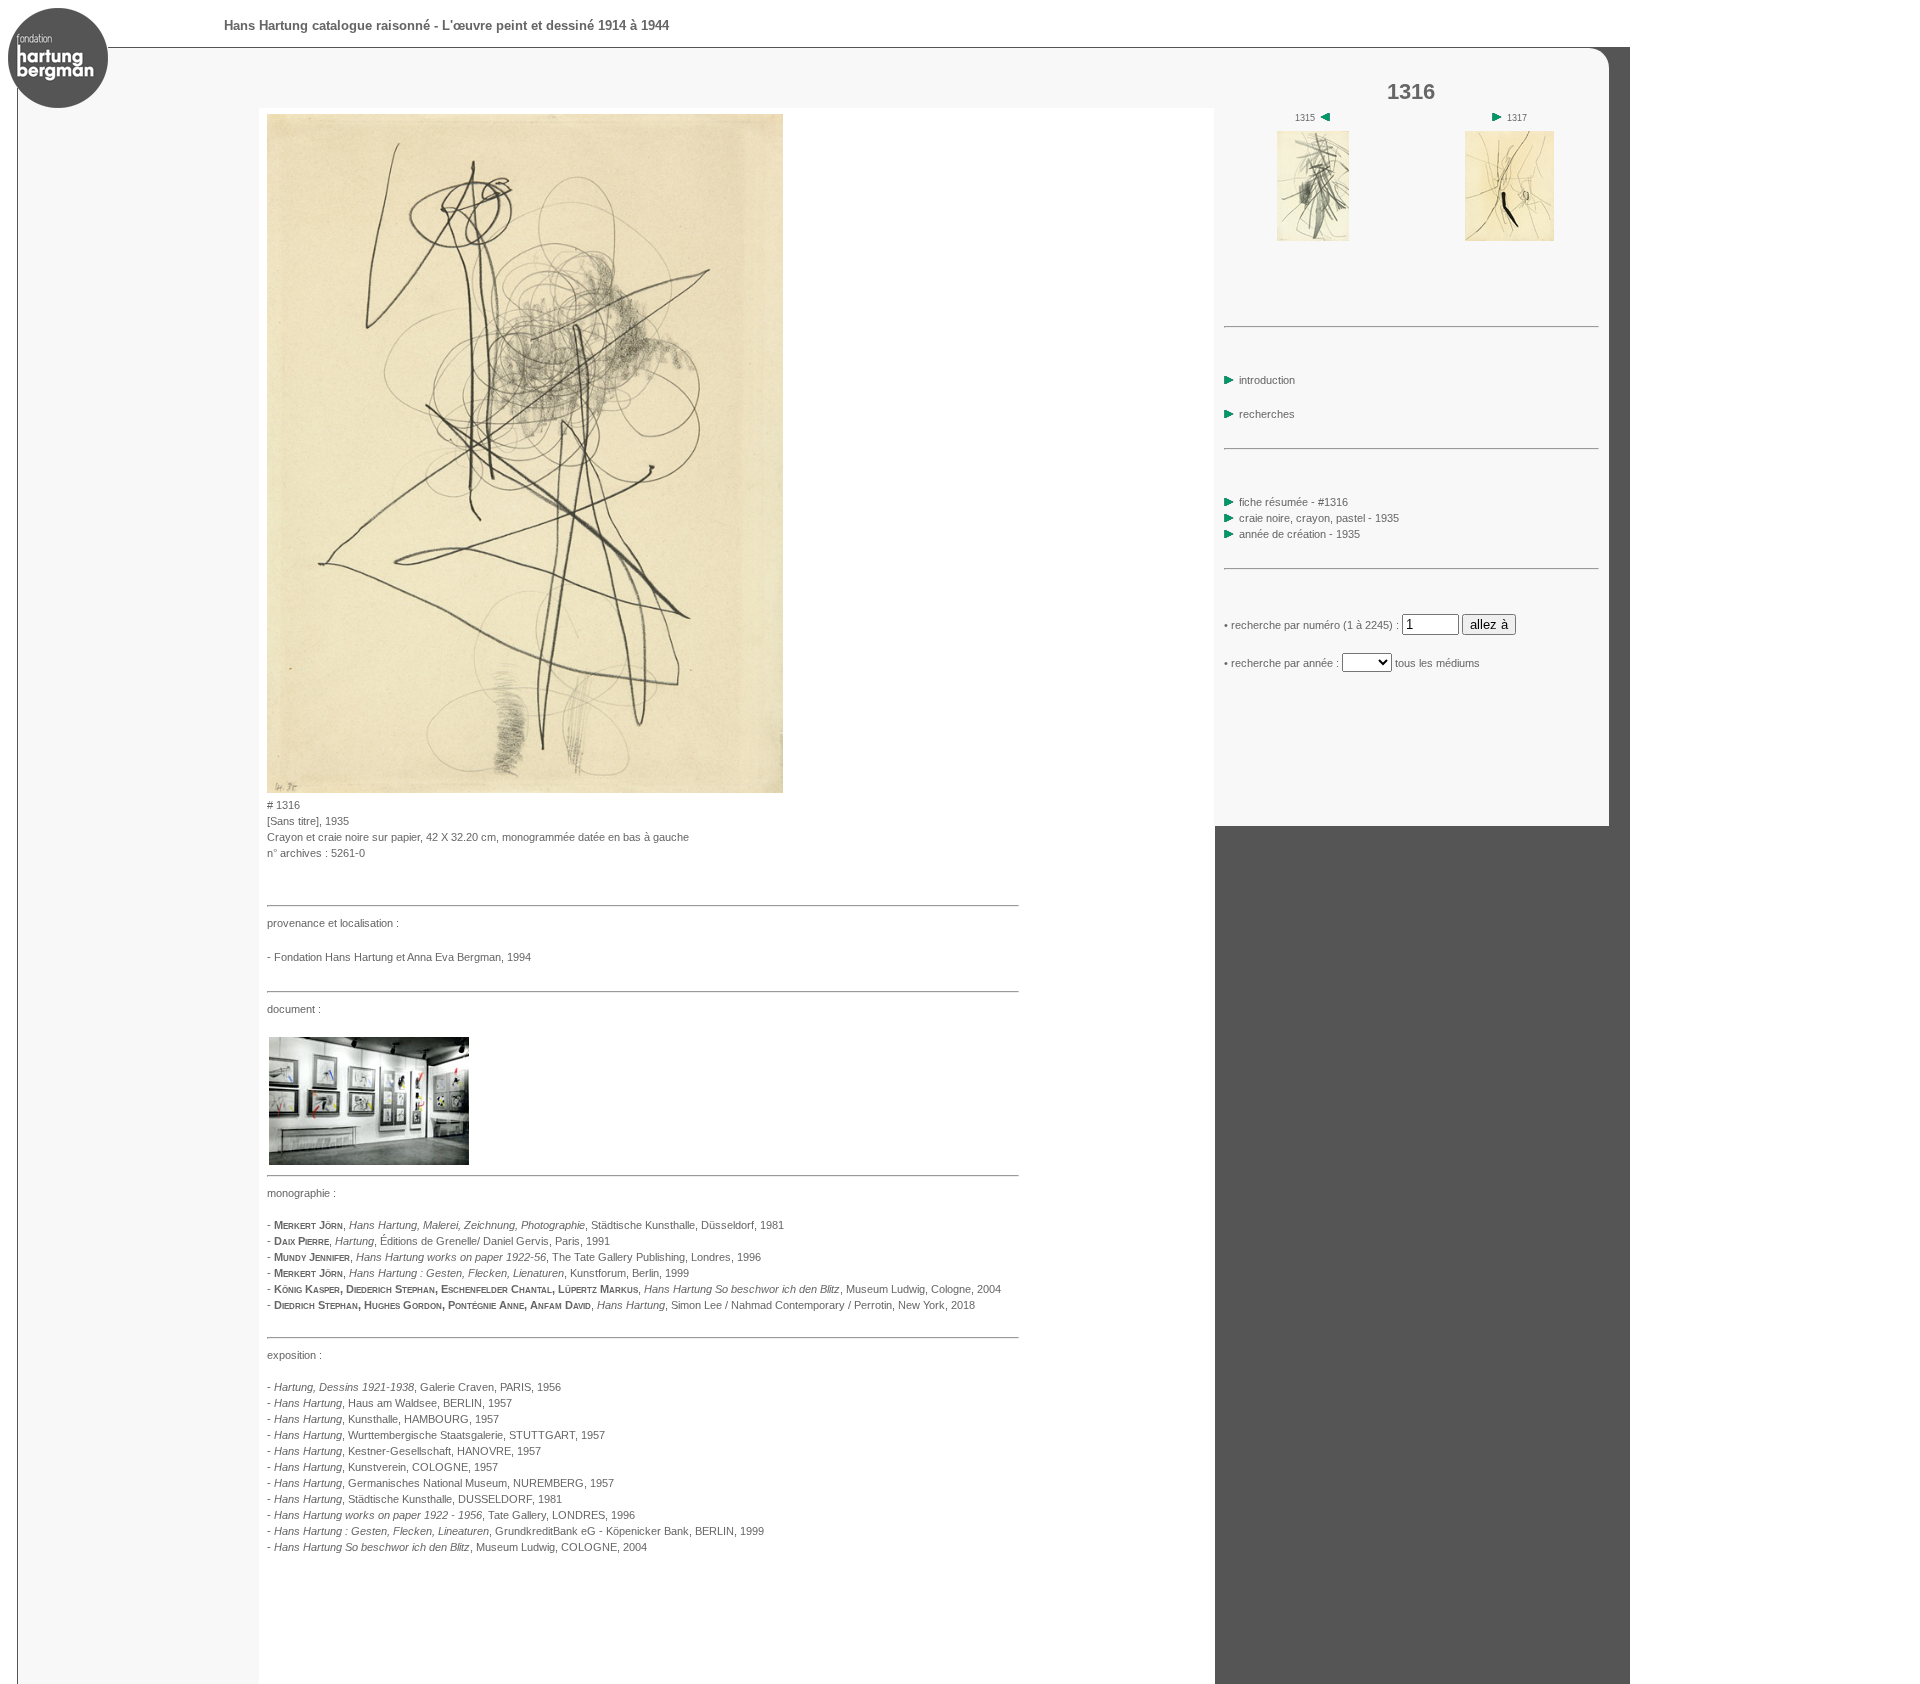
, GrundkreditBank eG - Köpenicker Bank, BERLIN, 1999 (519, 1531)
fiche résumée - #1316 (1292, 502)
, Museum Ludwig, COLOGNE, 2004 (460, 1547)
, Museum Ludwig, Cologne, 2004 (822, 1289)
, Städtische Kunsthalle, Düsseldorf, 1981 (566, 1225)
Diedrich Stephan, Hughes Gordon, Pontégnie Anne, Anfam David (432, 1305)
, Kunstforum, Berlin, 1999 (519, 1273)
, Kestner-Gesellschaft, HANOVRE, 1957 (407, 1451)
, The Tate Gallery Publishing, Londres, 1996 (558, 1257)
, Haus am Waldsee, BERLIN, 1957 (393, 1403)
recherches (1265, 414)
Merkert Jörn (308, 1225)
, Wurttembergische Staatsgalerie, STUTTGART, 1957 (439, 1435)
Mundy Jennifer (312, 1257)
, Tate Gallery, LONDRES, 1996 (454, 1515)
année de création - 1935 (1299, 534)
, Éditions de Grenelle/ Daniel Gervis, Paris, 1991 (472, 1241)
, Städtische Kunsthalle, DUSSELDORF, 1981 (418, 1499)
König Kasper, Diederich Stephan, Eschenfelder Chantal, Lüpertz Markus (456, 1289)
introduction (1265, 380)
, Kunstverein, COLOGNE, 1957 (386, 1467)
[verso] (789, 787)
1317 (1515, 118)
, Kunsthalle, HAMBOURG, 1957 (386, 1419)
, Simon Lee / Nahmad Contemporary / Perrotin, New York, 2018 (786, 1305)
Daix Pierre (301, 1241)
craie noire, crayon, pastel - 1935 (1319, 518)
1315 (1306, 118)
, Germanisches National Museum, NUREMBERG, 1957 (444, 1483)
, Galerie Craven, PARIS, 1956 (417, 1387)
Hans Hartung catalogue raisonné (327, 25)
